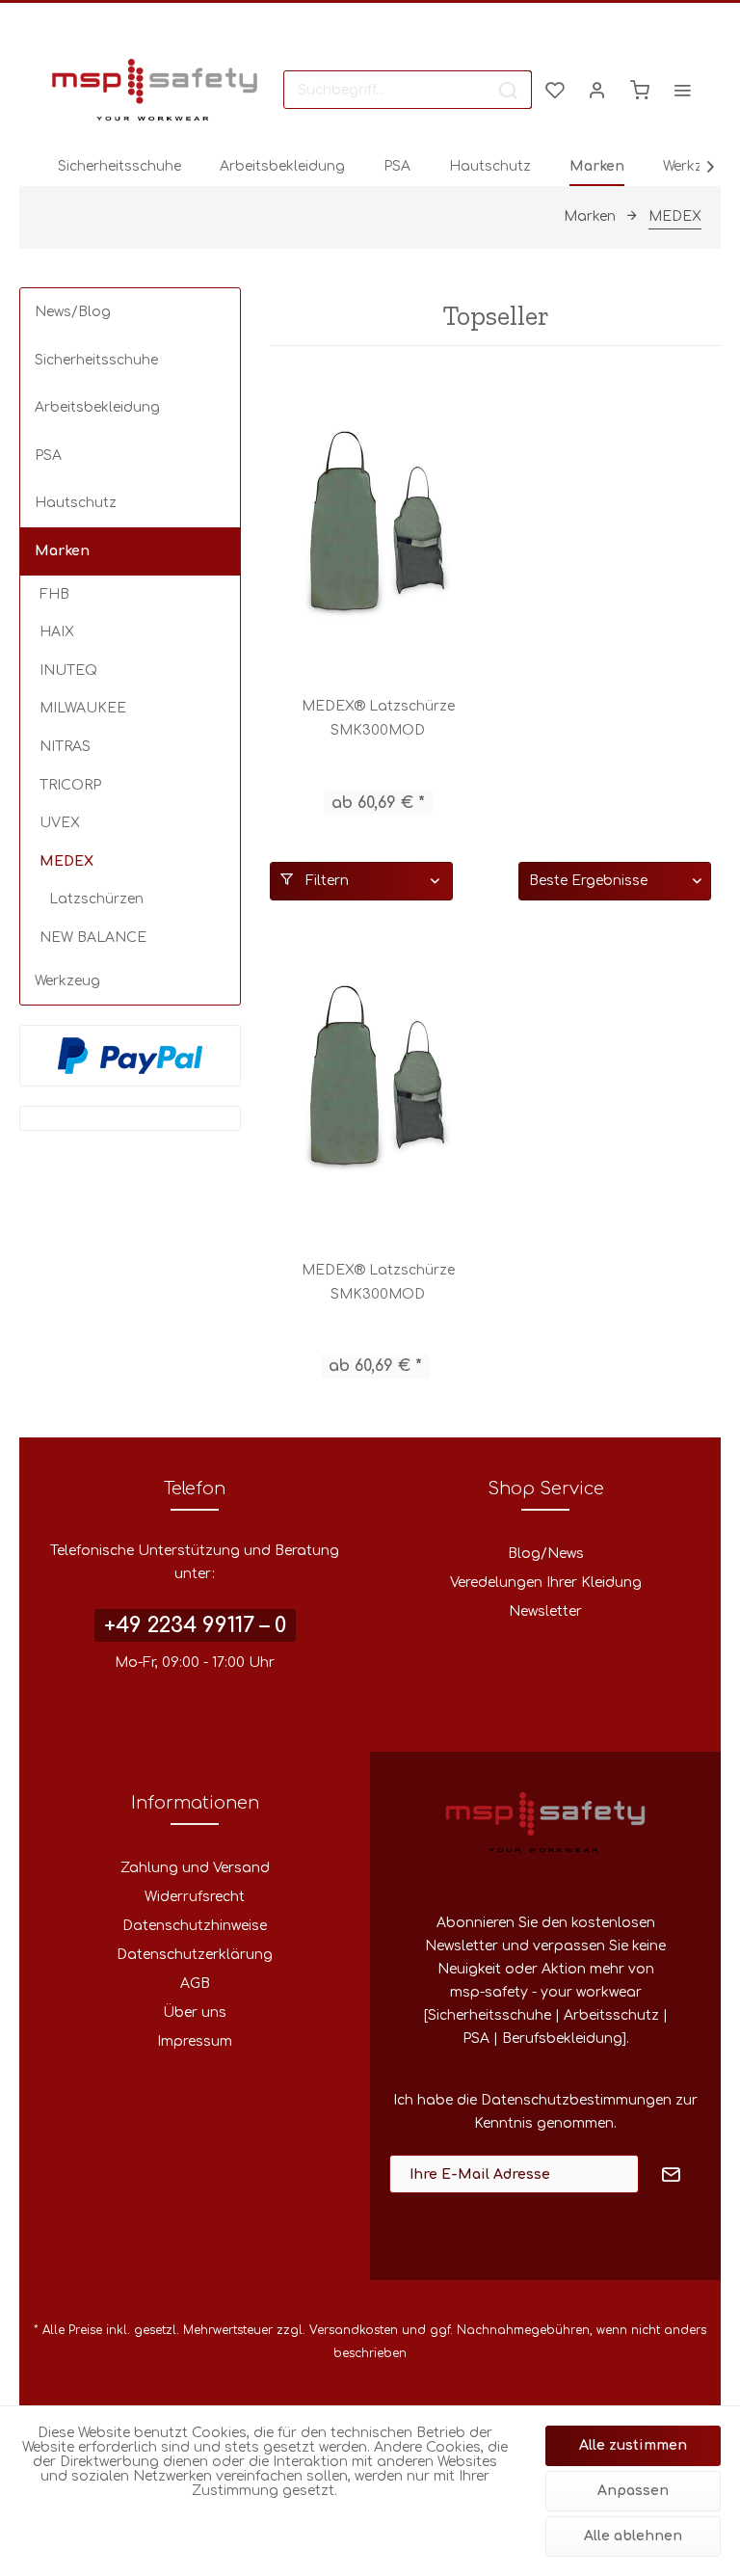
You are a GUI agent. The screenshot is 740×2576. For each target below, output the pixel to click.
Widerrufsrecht (195, 1897)
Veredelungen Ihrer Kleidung (546, 1583)
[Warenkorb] (640, 90)
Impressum (195, 2041)
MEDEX (66, 861)
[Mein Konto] (597, 90)
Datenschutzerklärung (195, 1955)
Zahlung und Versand (195, 1868)
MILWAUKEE (83, 708)
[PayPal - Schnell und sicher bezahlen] (130, 1056)
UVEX (60, 823)
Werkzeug (67, 981)
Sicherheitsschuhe (96, 360)
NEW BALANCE (93, 938)
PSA (48, 456)
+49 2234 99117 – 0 (195, 1625)
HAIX (57, 632)
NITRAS (65, 747)
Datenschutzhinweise (195, 1926)
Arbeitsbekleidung (97, 407)
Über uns (195, 2012)
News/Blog (73, 312)
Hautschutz (76, 503)
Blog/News (546, 1554)
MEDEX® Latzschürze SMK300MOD (378, 718)
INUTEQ (68, 671)
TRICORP (70, 785)
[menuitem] (408, 90)
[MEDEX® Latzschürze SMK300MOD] (378, 525)
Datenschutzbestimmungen (576, 2100)
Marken (62, 551)
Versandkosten (354, 2330)
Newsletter (545, 1611)
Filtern (325, 881)
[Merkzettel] (555, 90)
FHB (54, 594)
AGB (195, 1984)
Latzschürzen (96, 899)
